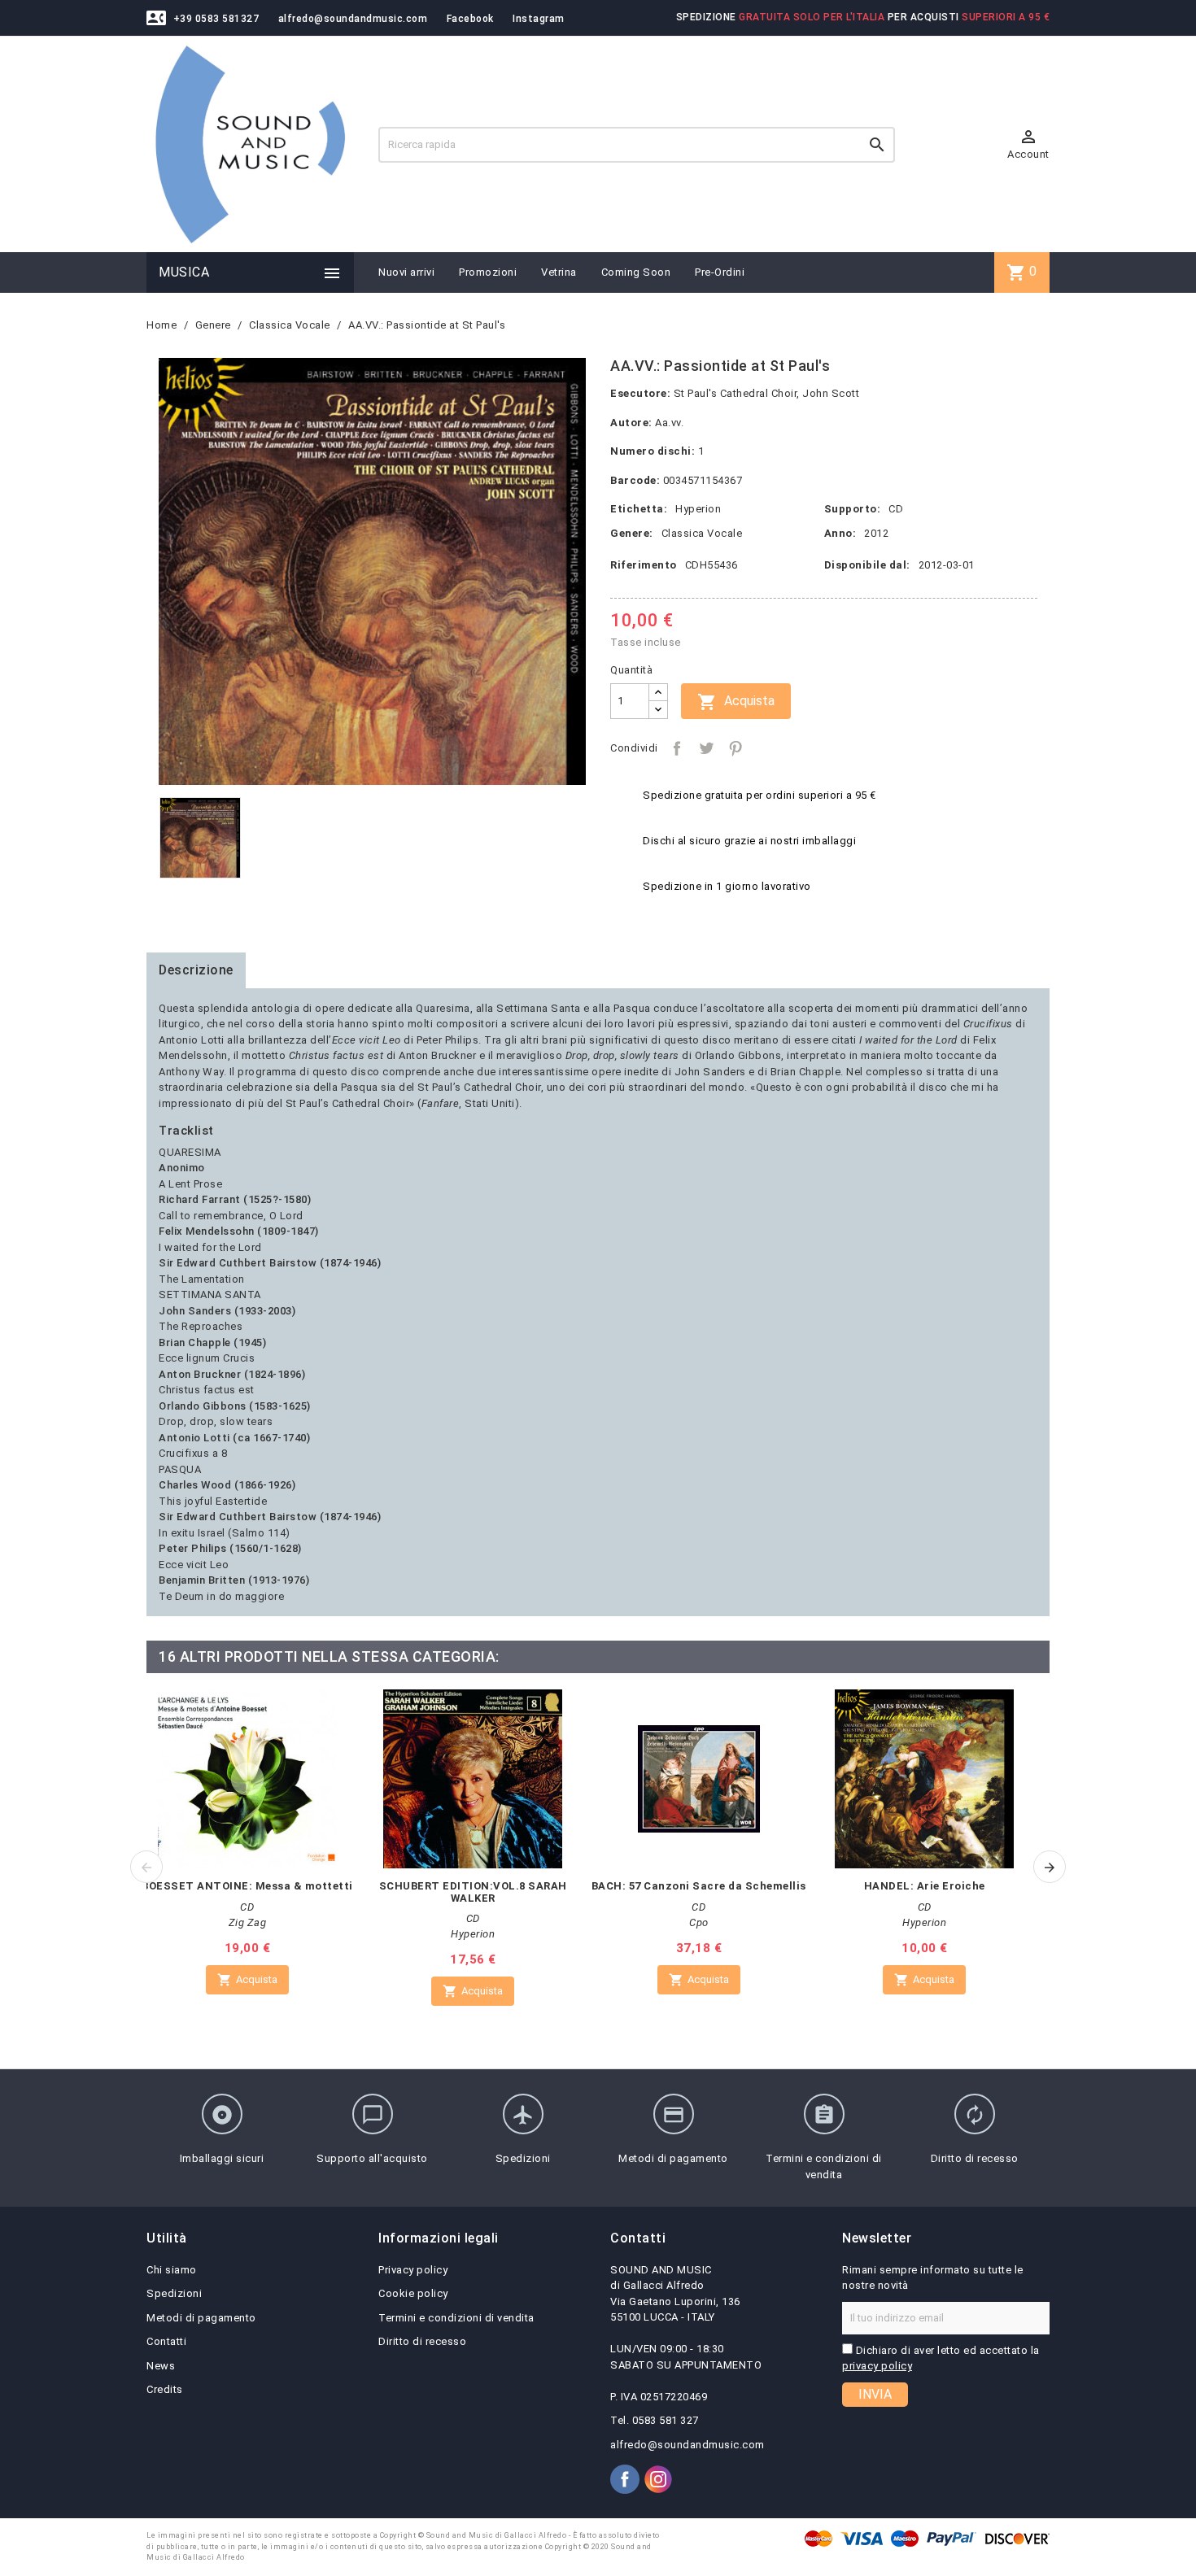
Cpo (699, 1922)
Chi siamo (172, 2270)
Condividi (677, 748)
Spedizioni (174, 2293)
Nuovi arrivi (406, 272)
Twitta (706, 748)
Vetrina (559, 272)
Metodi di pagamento (201, 2318)
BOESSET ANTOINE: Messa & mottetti (247, 1886)
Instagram (539, 19)
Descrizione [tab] (196, 970)
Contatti (166, 2341)
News (161, 2366)
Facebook (470, 19)
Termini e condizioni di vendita (456, 2318)
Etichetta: (639, 509)
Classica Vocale (702, 533)
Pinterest (735, 748)
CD (896, 509)
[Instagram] (658, 2479)
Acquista (736, 702)
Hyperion (698, 509)
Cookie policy (413, 2293)
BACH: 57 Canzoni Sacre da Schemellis (699, 1886)
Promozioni (488, 272)
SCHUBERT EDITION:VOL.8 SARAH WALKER (473, 1892)
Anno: (840, 533)
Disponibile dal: (867, 565)
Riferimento (644, 565)
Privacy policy (413, 2270)
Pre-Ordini (720, 272)
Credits (165, 2389)
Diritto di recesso (422, 2341)
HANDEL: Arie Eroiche (925, 1886)
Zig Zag (248, 1922)
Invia (875, 2394)
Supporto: (853, 509)
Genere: (632, 533)
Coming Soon (636, 272)
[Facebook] (625, 2479)
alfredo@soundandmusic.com (353, 19)
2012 (876, 533)
